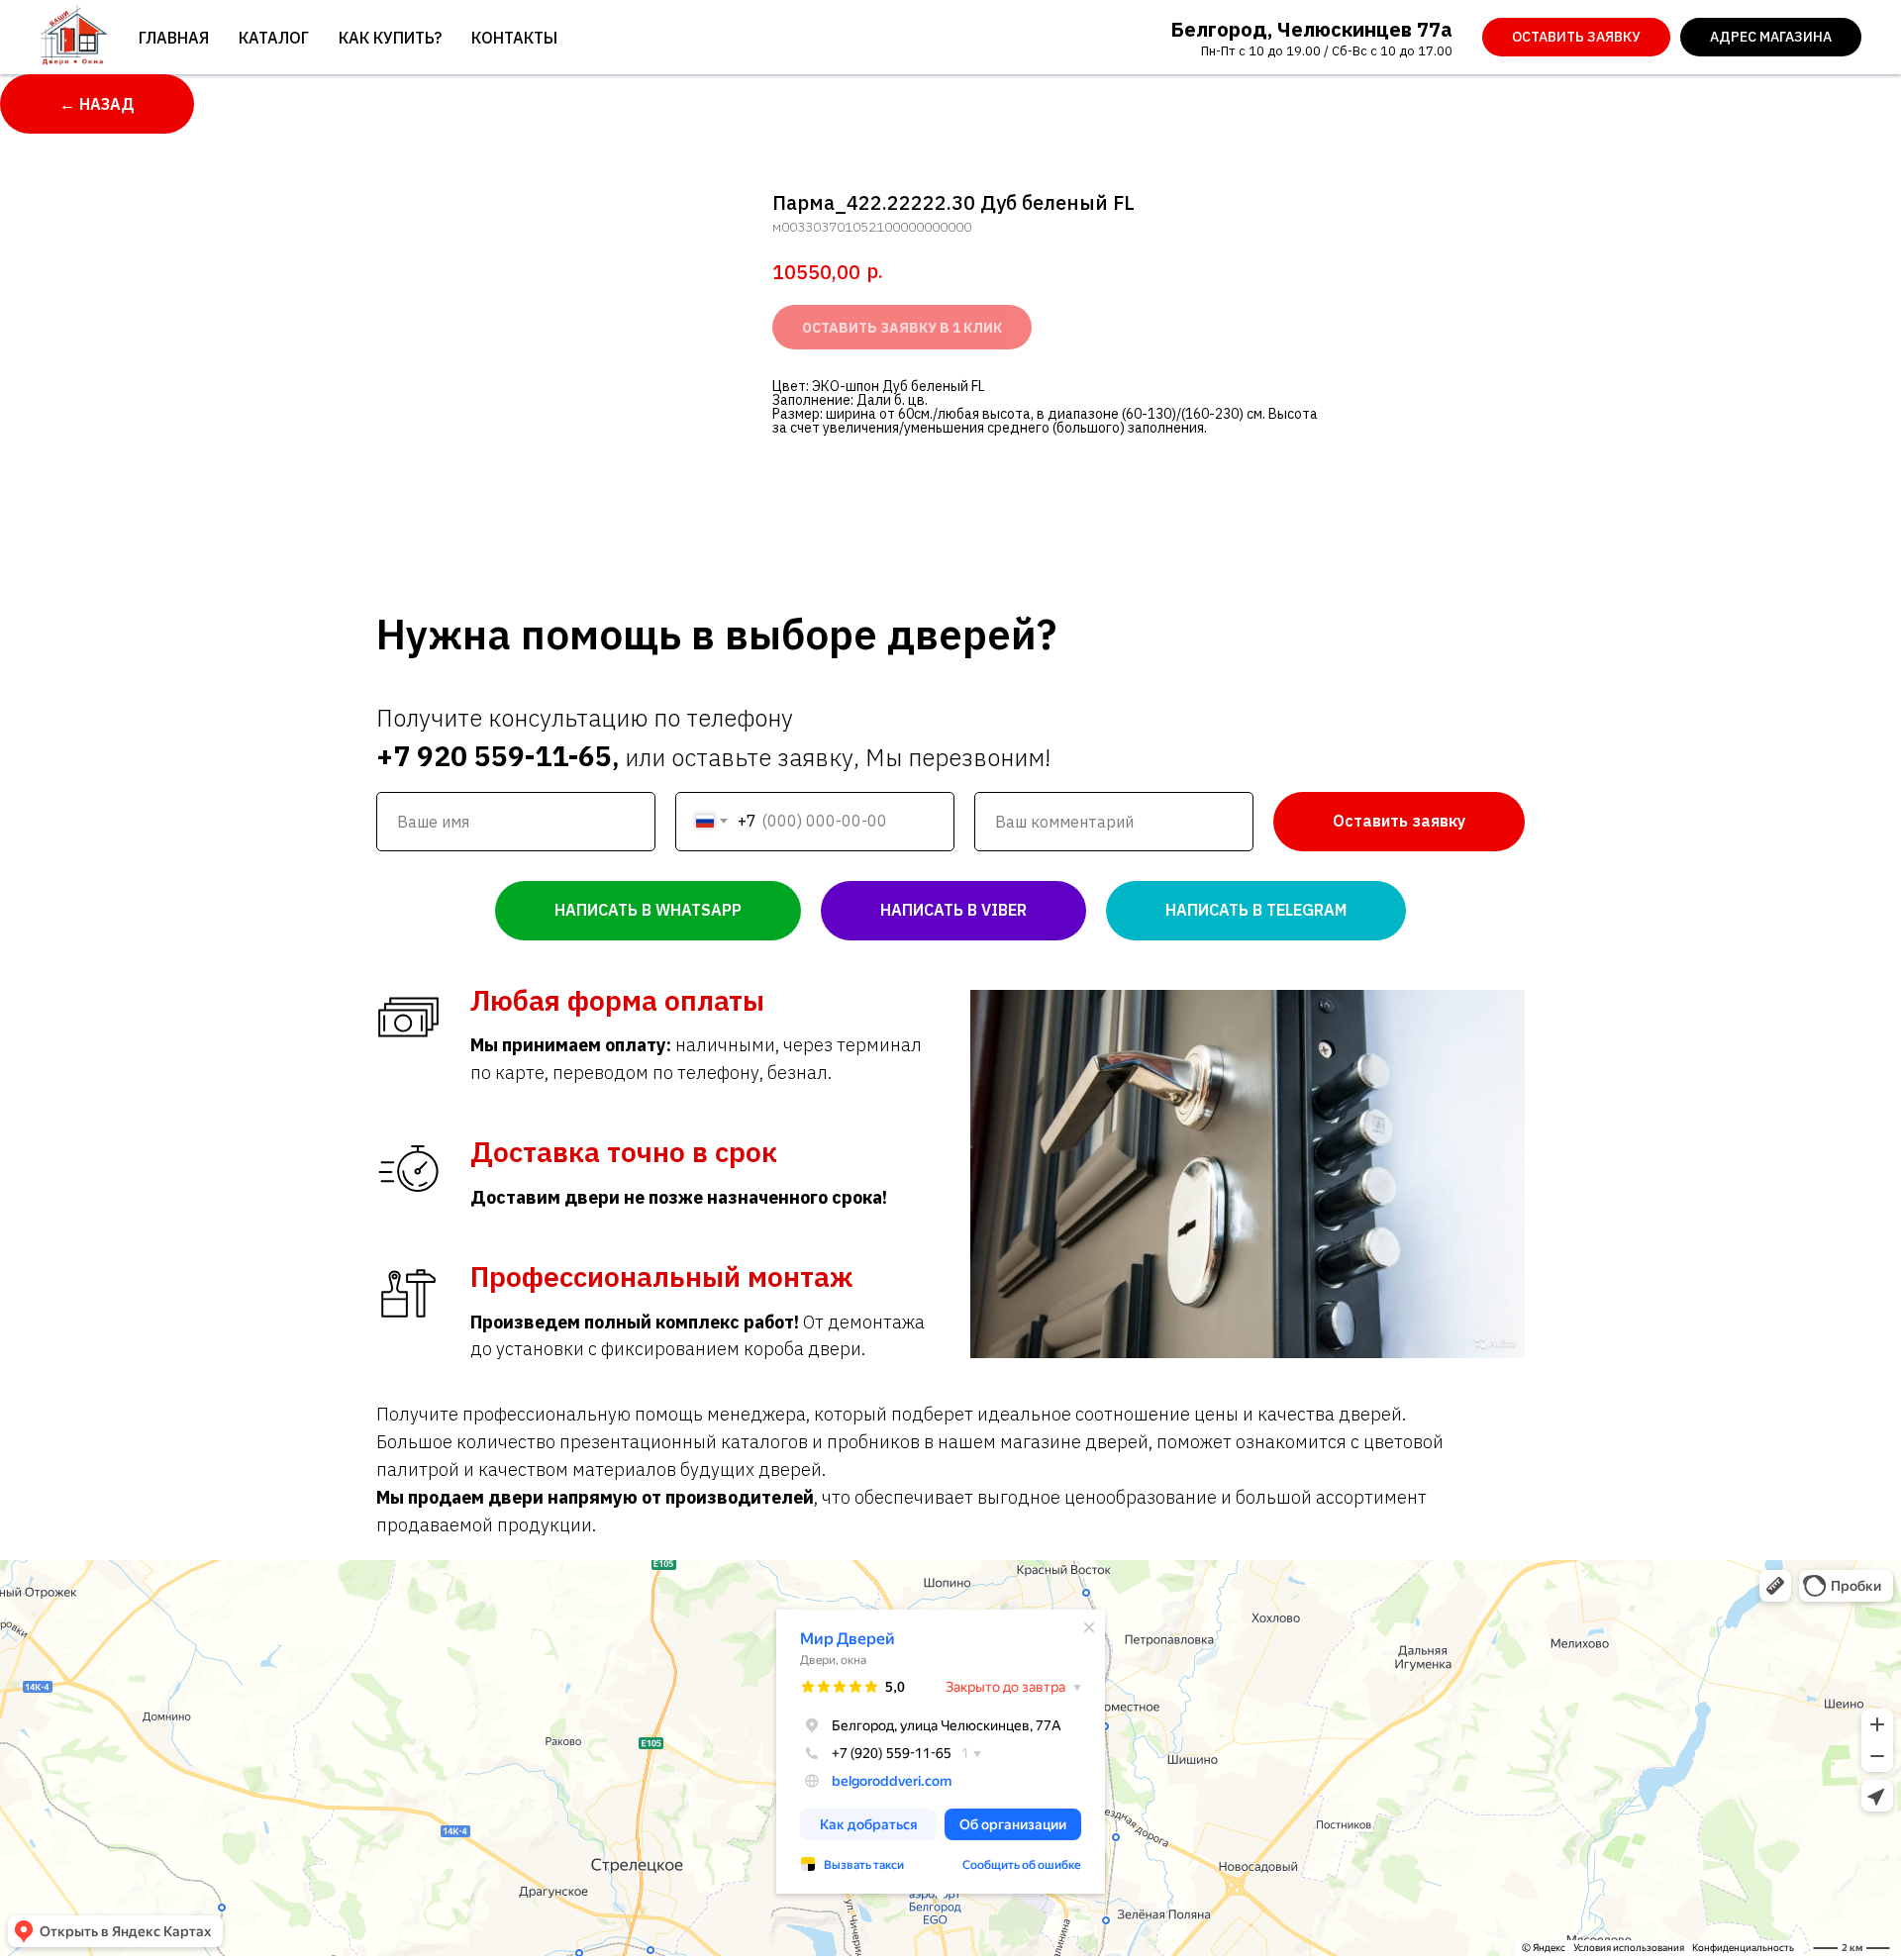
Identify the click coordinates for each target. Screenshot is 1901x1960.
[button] (1576, 38)
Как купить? (390, 38)
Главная (174, 38)
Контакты (514, 38)
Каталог (274, 38)
